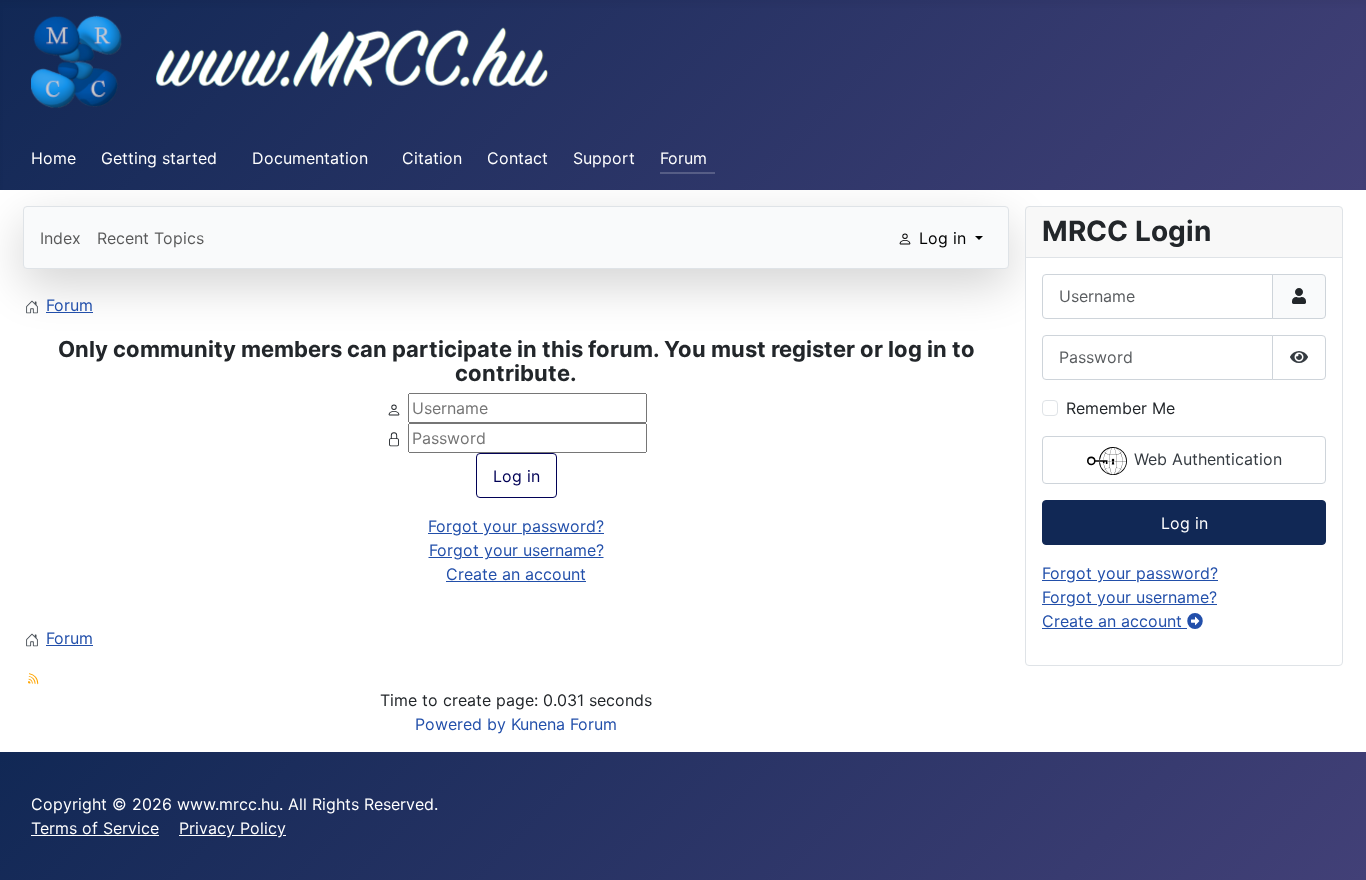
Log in (516, 476)
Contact (517, 158)
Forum (683, 158)
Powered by (460, 724)
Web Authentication (1205, 459)
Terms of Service (95, 828)
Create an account (516, 574)
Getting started (159, 158)
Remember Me (1120, 408)
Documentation (310, 158)
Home (53, 158)
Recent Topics (150, 238)
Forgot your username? (516, 550)
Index (60, 238)
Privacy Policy (232, 828)
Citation (432, 158)
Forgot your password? (516, 526)
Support (604, 158)
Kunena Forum (564, 724)
